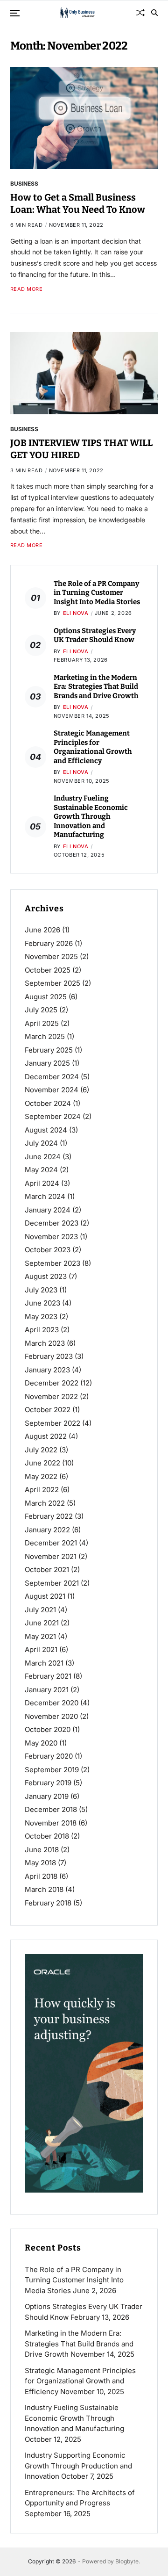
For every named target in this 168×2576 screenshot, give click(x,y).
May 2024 (41, 1170)
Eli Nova (76, 613)
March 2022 (45, 1503)
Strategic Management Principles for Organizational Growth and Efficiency (93, 747)
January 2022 (47, 1530)
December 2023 (52, 1223)
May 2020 (41, 1743)
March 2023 (45, 1343)
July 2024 (41, 1143)
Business (24, 183)
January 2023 (47, 1370)
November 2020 (51, 1716)
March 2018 (44, 1889)
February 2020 (49, 1756)
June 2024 (43, 1157)
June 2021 (42, 1623)
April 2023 (42, 1330)
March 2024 (45, 1196)
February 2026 (49, 943)
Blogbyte (127, 2561)
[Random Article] (140, 13)
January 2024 (48, 1210)
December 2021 (51, 1543)
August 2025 (46, 997)
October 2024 (48, 1103)
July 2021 (40, 1610)
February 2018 (48, 1903)
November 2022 (51, 1396)
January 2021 (47, 1690)
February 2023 (49, 1356)
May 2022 (41, 1476)
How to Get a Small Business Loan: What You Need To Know (78, 203)
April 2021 (41, 1649)
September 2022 (52, 1423)
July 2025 (41, 1010)
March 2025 (45, 1036)
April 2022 (42, 1490)
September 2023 (52, 1263)
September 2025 (52, 983)
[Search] (154, 13)
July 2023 (41, 1290)
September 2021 (52, 1583)
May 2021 (40, 1636)
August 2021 (45, 1596)
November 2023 (51, 1237)
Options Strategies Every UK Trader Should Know (95, 635)
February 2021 (48, 1676)
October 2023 (48, 1250)
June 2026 (42, 930)
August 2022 (46, 1436)
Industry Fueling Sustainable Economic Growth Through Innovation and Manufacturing (91, 816)
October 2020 (48, 1729)
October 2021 (47, 1569)
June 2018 (42, 1850)
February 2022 (49, 1516)
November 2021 (51, 1556)
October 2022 (48, 1410)
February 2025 (49, 1050)
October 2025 (48, 970)
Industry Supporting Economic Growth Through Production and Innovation (78, 2466)
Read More (27, 289)
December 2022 (52, 1383)
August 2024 (46, 1130)
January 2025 (47, 1063)
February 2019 (48, 1783)
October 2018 (47, 1836)
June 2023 (42, 1303)
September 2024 (53, 1116)
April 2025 (42, 1023)
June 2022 (42, 1463)
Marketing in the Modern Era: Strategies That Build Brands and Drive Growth (96, 687)
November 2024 (52, 1090)
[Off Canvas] (15, 13)
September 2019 (52, 1770)
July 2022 (41, 1450)
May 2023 (41, 1317)
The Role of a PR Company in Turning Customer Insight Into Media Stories (97, 593)
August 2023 (46, 1276)
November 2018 (51, 1823)
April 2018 (41, 1876)
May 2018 (40, 1863)
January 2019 (47, 1796)
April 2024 (42, 1183)
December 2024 (52, 1077)
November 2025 (51, 956)
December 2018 (51, 1809)
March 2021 (44, 1663)
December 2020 (52, 1703)
